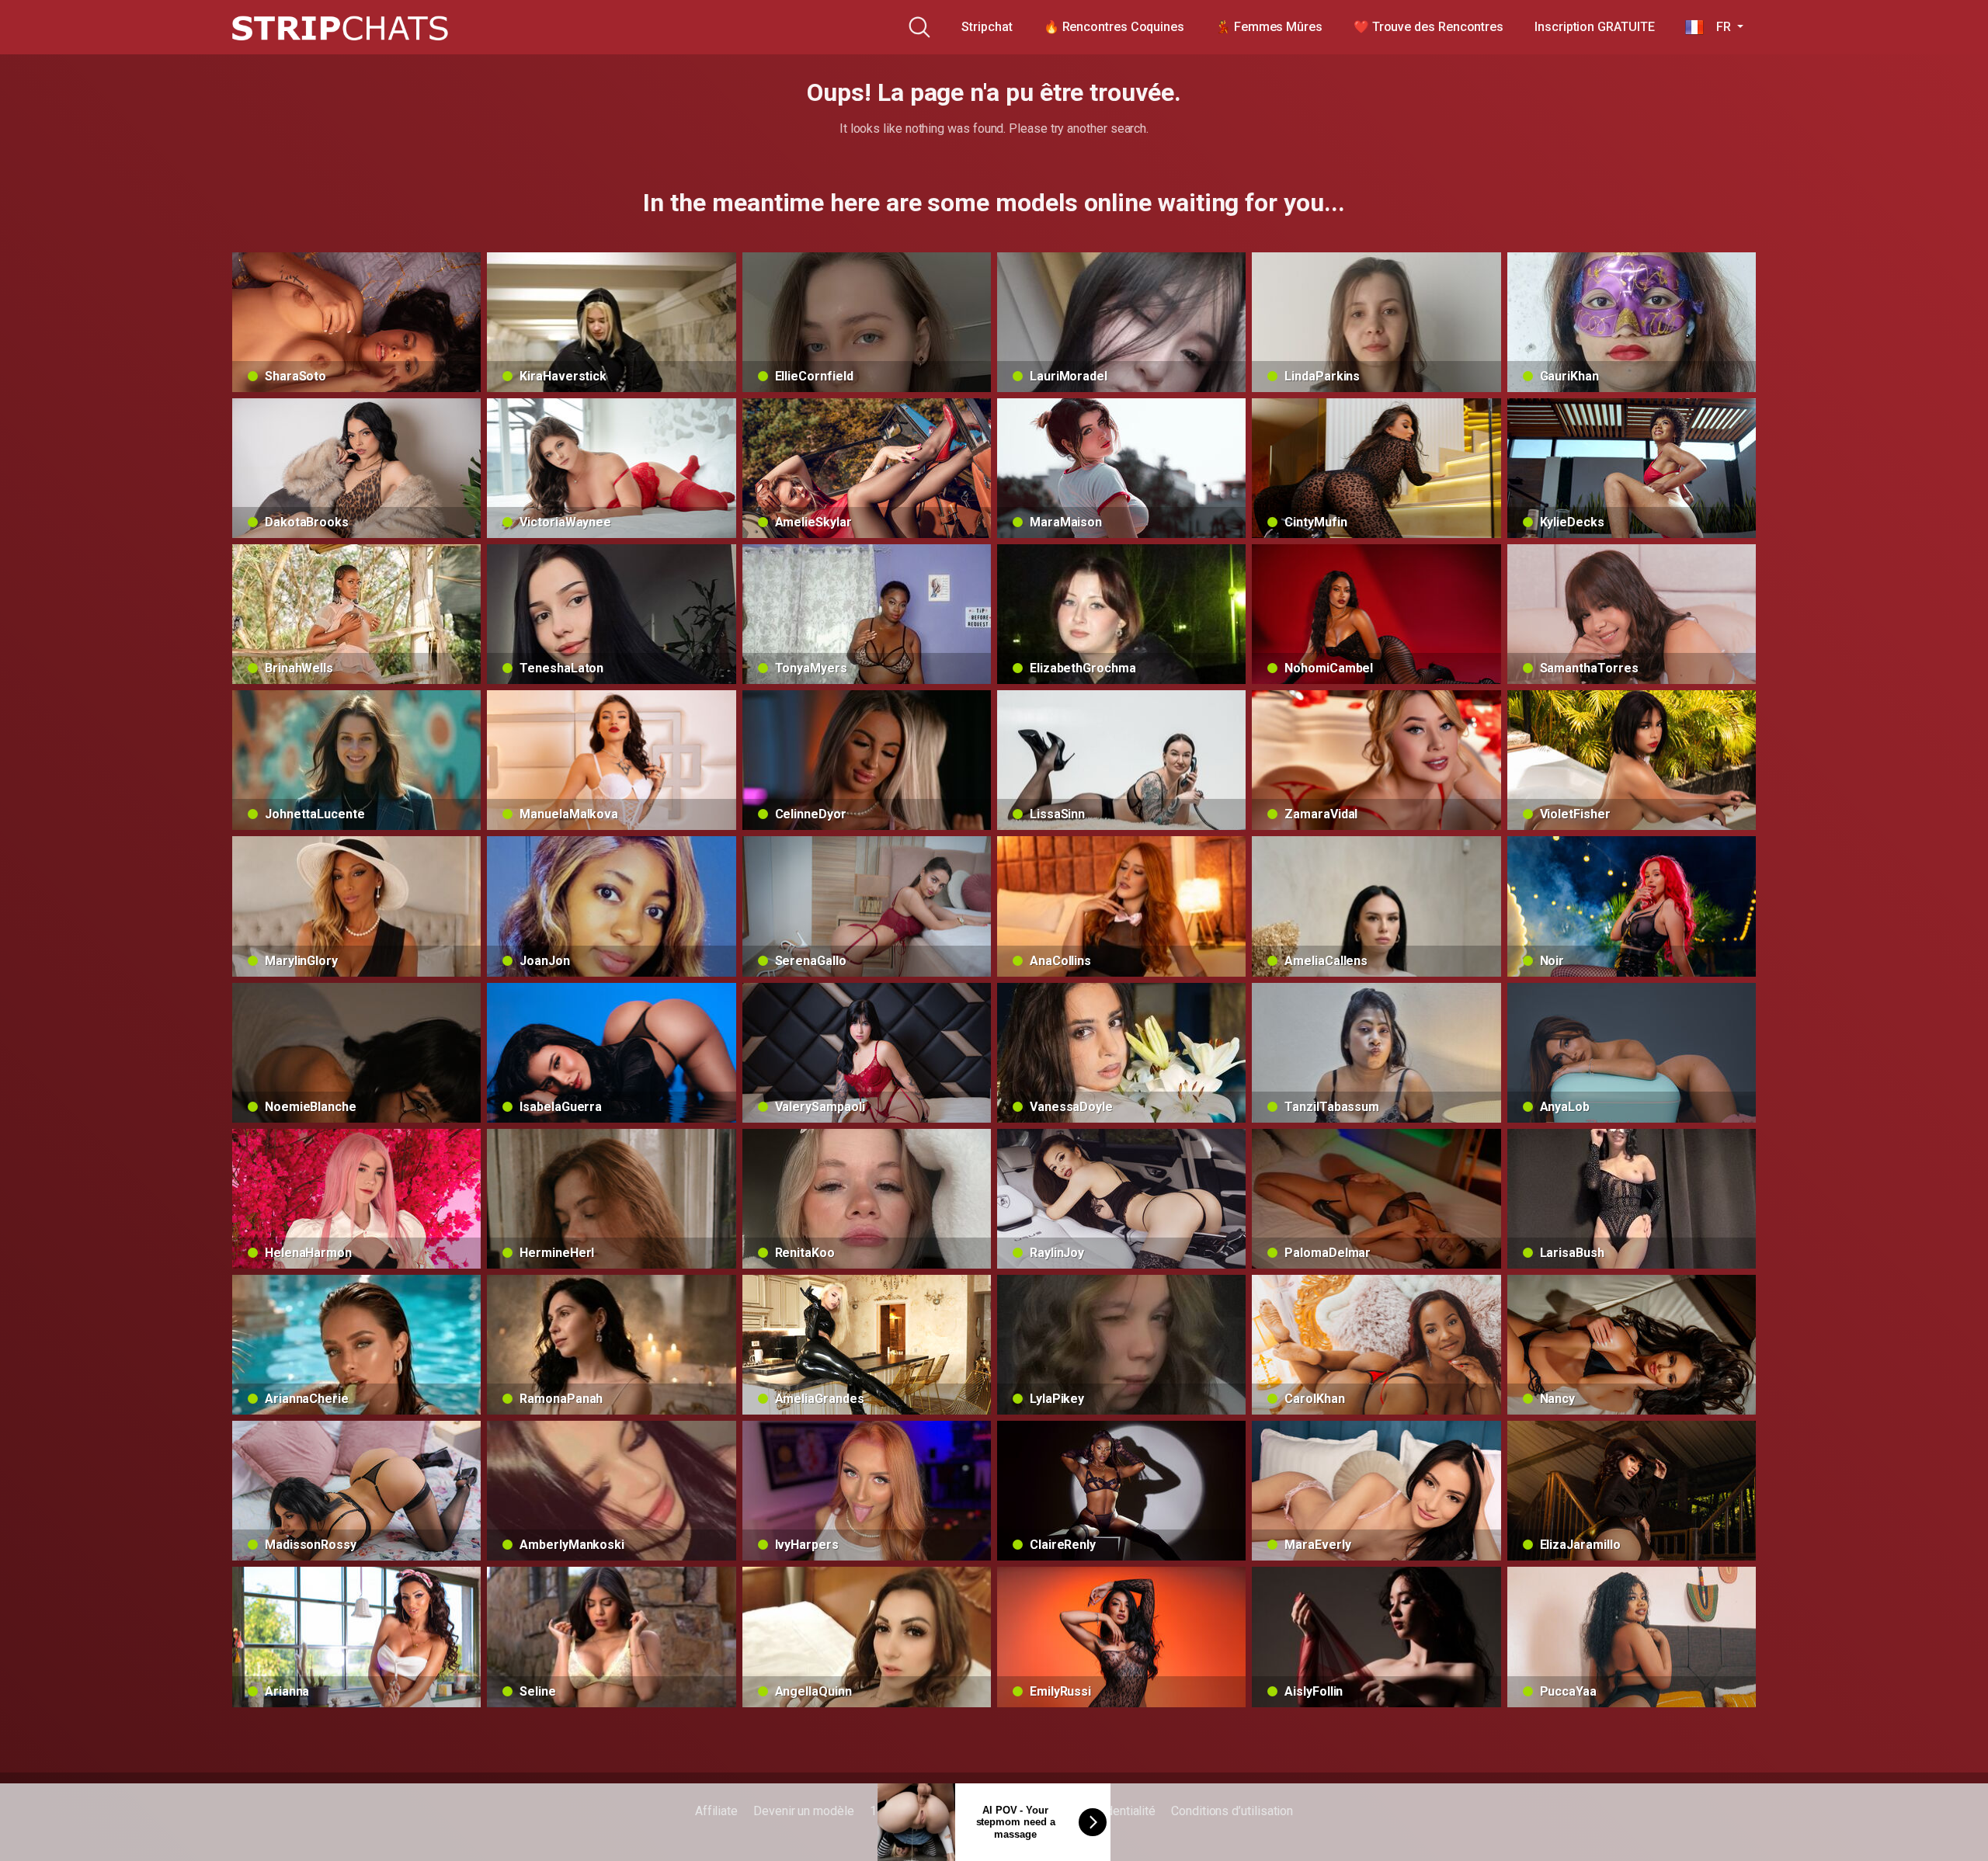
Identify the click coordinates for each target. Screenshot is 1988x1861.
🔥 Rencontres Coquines (1114, 27)
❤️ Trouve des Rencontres (1428, 27)
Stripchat (987, 27)
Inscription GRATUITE (1594, 27)
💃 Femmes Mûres (1269, 27)
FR (1719, 27)
